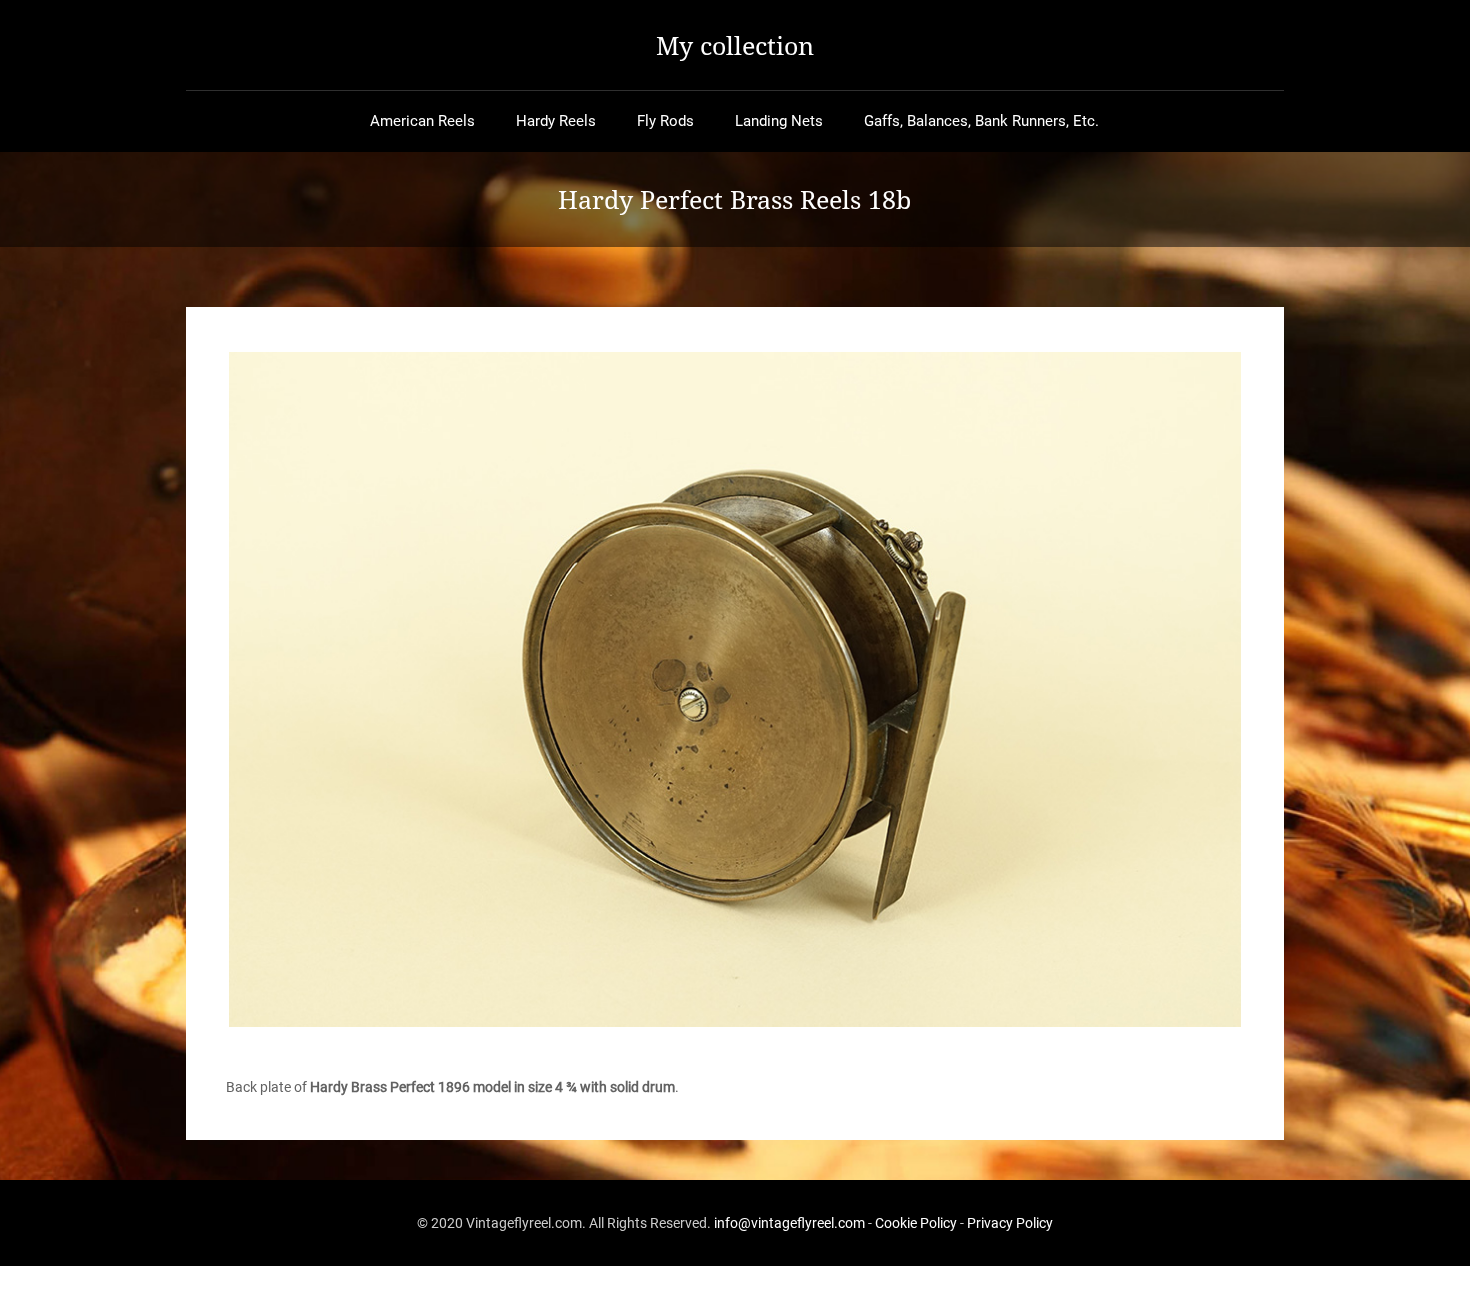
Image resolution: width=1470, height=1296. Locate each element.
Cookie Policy (916, 1223)
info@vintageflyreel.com (789, 1223)
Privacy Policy (1010, 1223)
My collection (735, 45)
